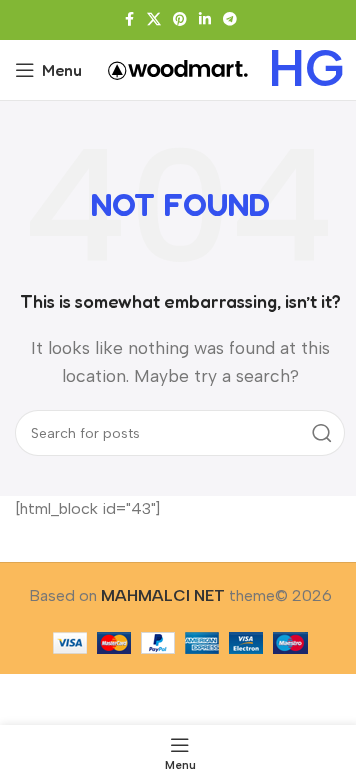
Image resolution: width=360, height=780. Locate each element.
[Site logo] (178, 68)
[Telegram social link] (230, 20)
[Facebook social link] (129, 20)
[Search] (322, 433)
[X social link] (154, 20)
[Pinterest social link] (180, 20)
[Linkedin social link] (205, 20)
